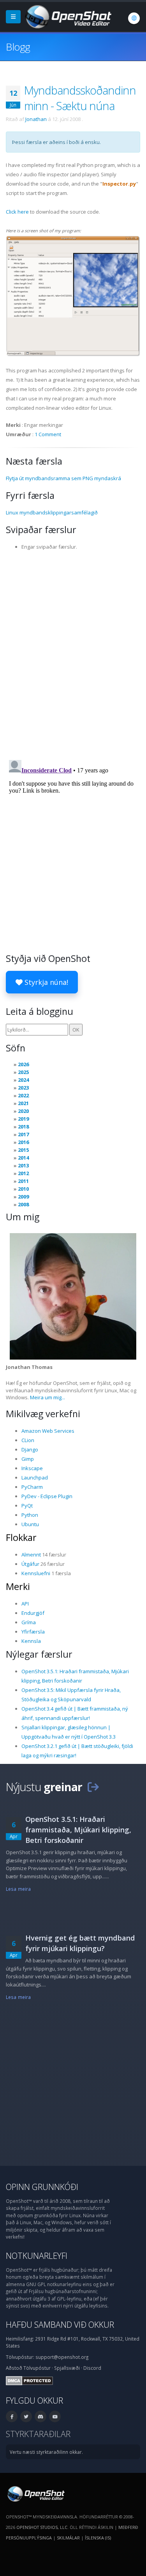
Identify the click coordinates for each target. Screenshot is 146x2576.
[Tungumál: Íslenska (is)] (134, 18)
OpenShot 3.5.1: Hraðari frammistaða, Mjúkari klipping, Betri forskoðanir (78, 1830)
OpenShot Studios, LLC (42, 2527)
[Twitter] (26, 2416)
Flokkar (21, 1537)
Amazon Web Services (48, 1431)
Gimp (28, 1459)
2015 (23, 1150)
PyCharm (32, 1487)
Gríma (29, 1622)
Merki (18, 1586)
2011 (23, 1181)
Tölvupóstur (37, 2368)
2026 (23, 1064)
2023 (23, 1088)
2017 (23, 1134)
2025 (23, 1072)
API (25, 1604)
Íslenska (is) (98, 2538)
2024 (23, 1080)
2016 (23, 1142)
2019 (23, 1119)
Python (30, 1515)
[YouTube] (55, 2416)
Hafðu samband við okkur (60, 2324)
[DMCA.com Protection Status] (29, 2380)
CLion (28, 1440)
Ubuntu (30, 1524)
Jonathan (36, 119)
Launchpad (35, 1478)
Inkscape (32, 1468)
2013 (23, 1165)
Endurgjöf (33, 1613)
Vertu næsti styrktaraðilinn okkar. (46, 2452)
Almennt (31, 1555)
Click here (17, 212)
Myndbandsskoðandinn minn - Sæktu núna (80, 98)
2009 (23, 1197)
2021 (23, 1103)
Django (30, 1449)
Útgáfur (30, 1564)
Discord (92, 2368)
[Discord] (40, 2416)
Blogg (18, 47)
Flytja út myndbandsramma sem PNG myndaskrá (63, 478)
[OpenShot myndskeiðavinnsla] (35, 2493)
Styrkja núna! (45, 982)
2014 (23, 1158)
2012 (23, 1173)
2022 (23, 1095)
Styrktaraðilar (38, 2434)
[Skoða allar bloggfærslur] (93, 1787)
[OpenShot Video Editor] (68, 16)
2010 (23, 1189)
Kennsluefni (36, 1573)
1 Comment (48, 434)
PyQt (27, 1506)
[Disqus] (73, 653)
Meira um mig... (47, 1397)
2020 (23, 1111)
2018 (23, 1127)
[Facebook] (12, 2416)
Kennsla (31, 1641)
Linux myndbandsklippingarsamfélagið (52, 512)
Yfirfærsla (33, 1632)
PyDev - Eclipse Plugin (47, 1496)
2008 (23, 1204)
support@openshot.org (62, 2357)
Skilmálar (68, 2538)
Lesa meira (18, 1889)
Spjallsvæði (67, 2368)
